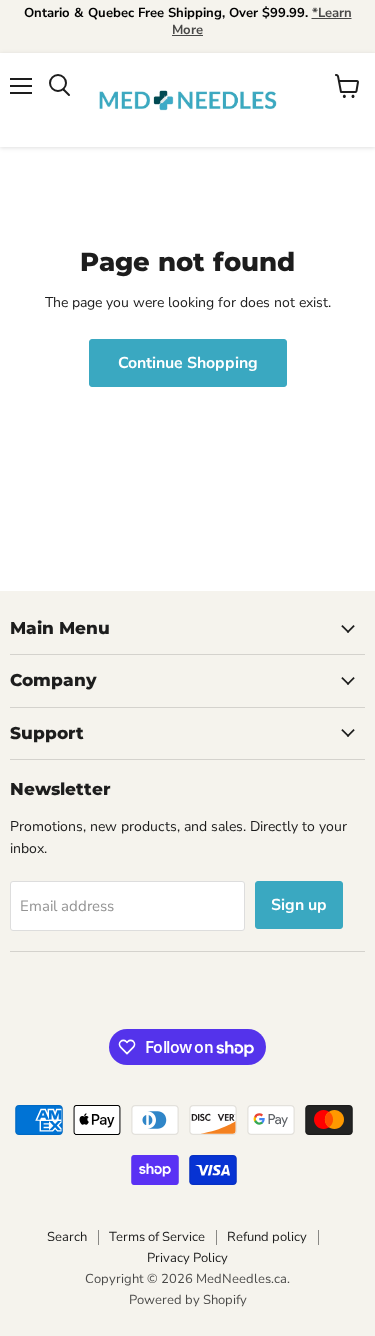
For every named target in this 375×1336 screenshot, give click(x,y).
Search (67, 1237)
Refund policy (267, 1237)
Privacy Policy (187, 1258)
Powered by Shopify (188, 1300)
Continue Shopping (188, 363)
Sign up (299, 905)
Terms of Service (157, 1237)
